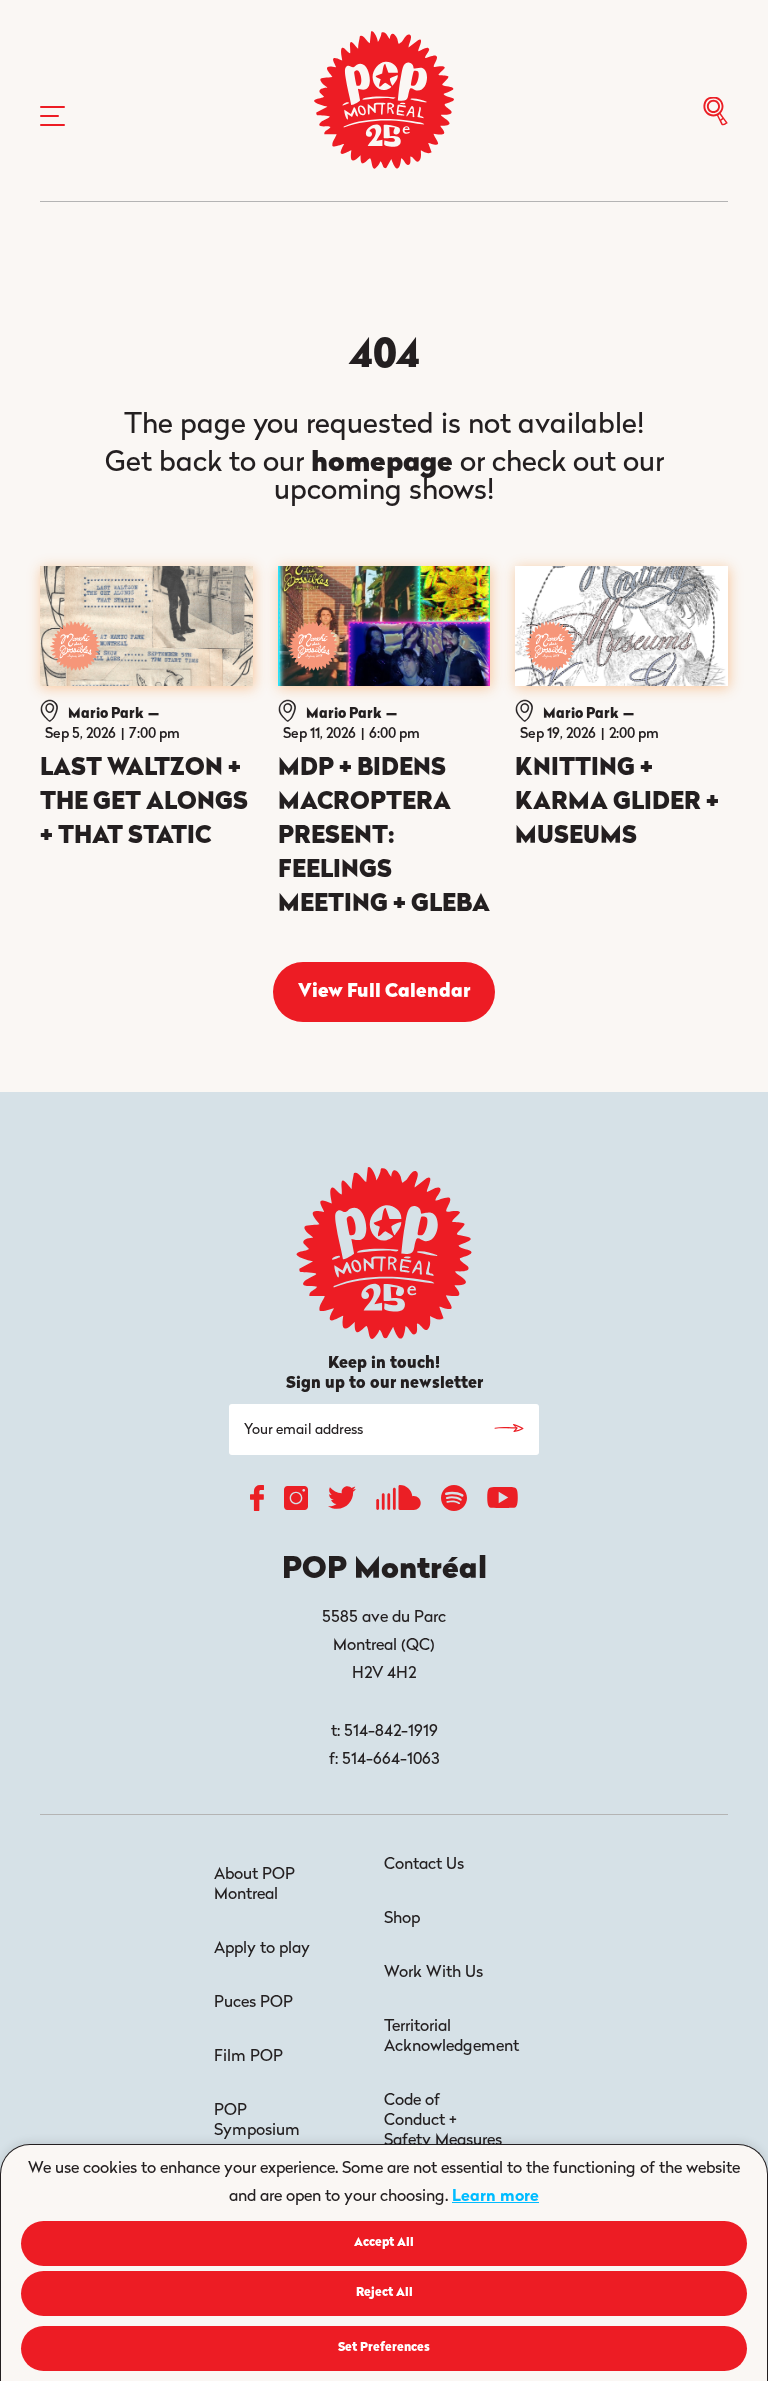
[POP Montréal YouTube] (502, 1503)
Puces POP (253, 2003)
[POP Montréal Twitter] (342, 1502)
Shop (402, 1919)
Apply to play (262, 1949)
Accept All (384, 2243)
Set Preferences (384, 2348)
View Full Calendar (384, 992)
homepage (382, 464)
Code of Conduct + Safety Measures (443, 2121)
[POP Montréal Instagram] (296, 1503)
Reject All (384, 2293)
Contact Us (424, 1865)
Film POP (248, 2057)
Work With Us (433, 1973)
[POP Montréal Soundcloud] (398, 1503)
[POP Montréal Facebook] (257, 1503)
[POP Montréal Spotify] (454, 1503)
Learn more (495, 2197)
